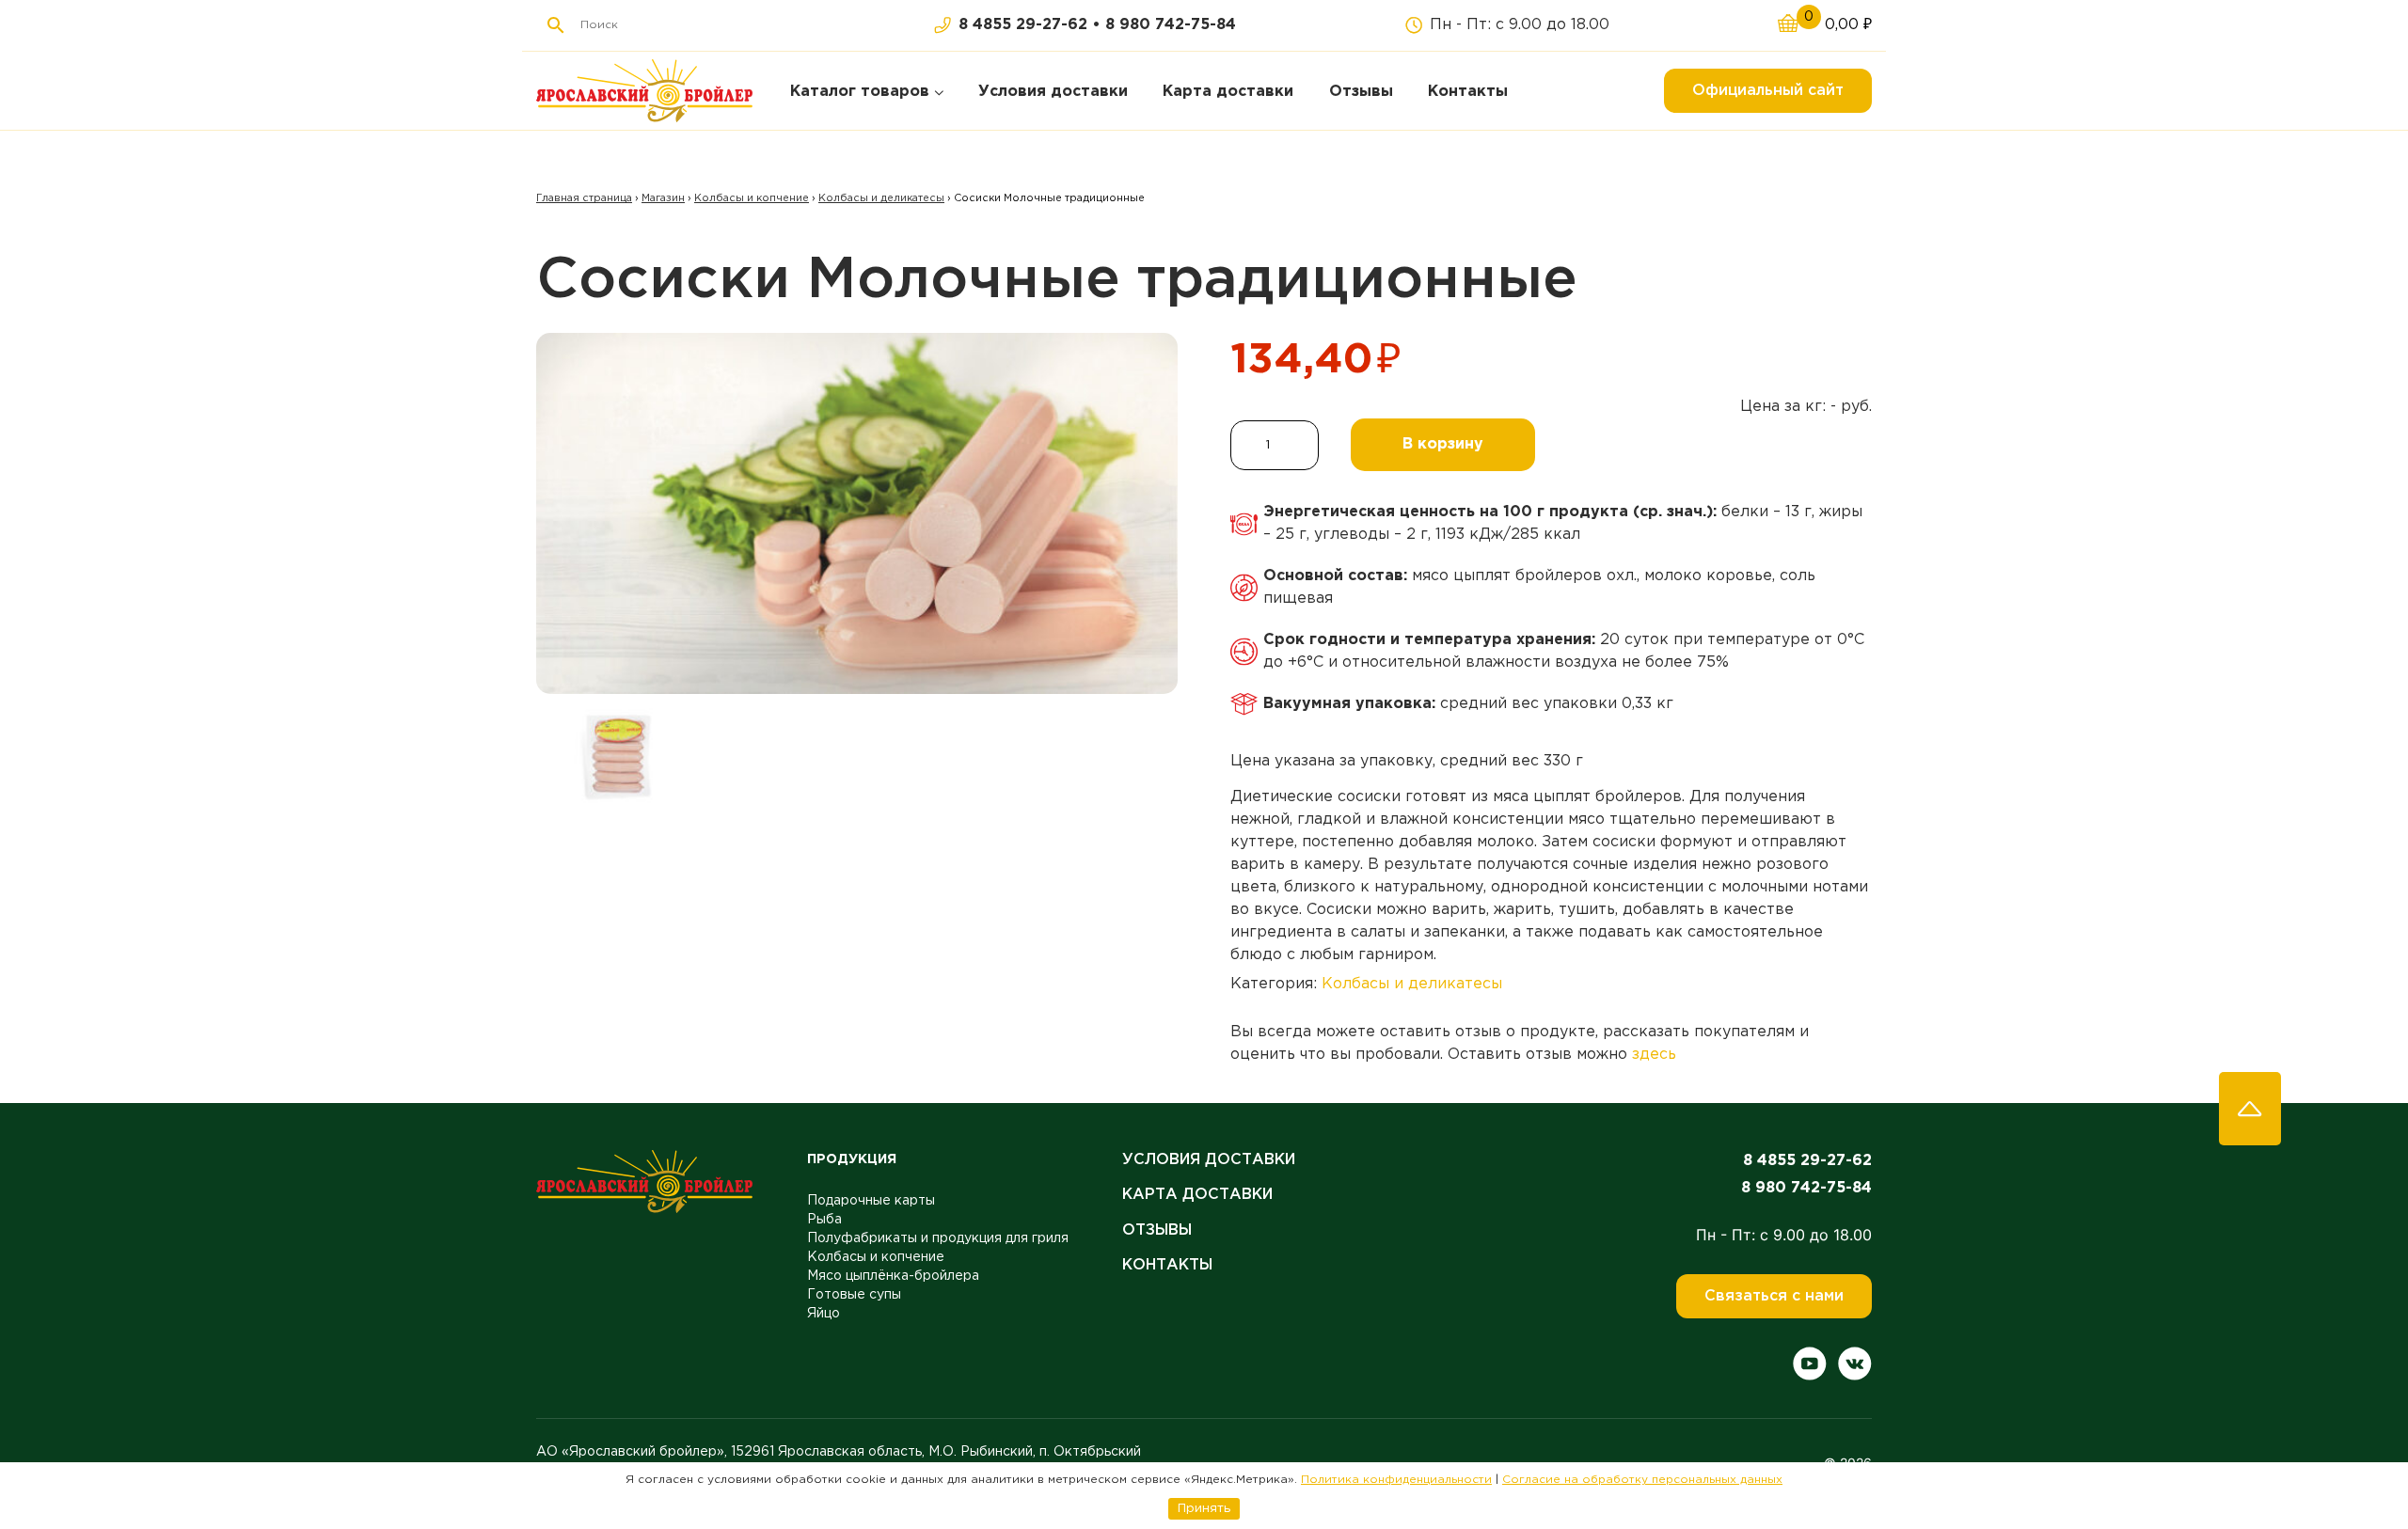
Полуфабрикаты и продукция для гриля (938, 1238)
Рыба (824, 1220)
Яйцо (824, 1314)
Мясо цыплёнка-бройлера (893, 1276)
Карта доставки (1197, 1195)
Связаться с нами (1774, 1296)
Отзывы (1157, 1230)
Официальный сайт (1768, 91)
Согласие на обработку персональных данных (1642, 1480)
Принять (1204, 1508)
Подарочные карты (871, 1201)
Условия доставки (1209, 1160)
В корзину (1443, 444)
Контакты (1167, 1265)
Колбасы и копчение (752, 198)
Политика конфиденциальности (1396, 1480)
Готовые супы (854, 1295)
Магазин (663, 198)
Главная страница (584, 198)
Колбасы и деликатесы (881, 198)
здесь (1654, 1055)
